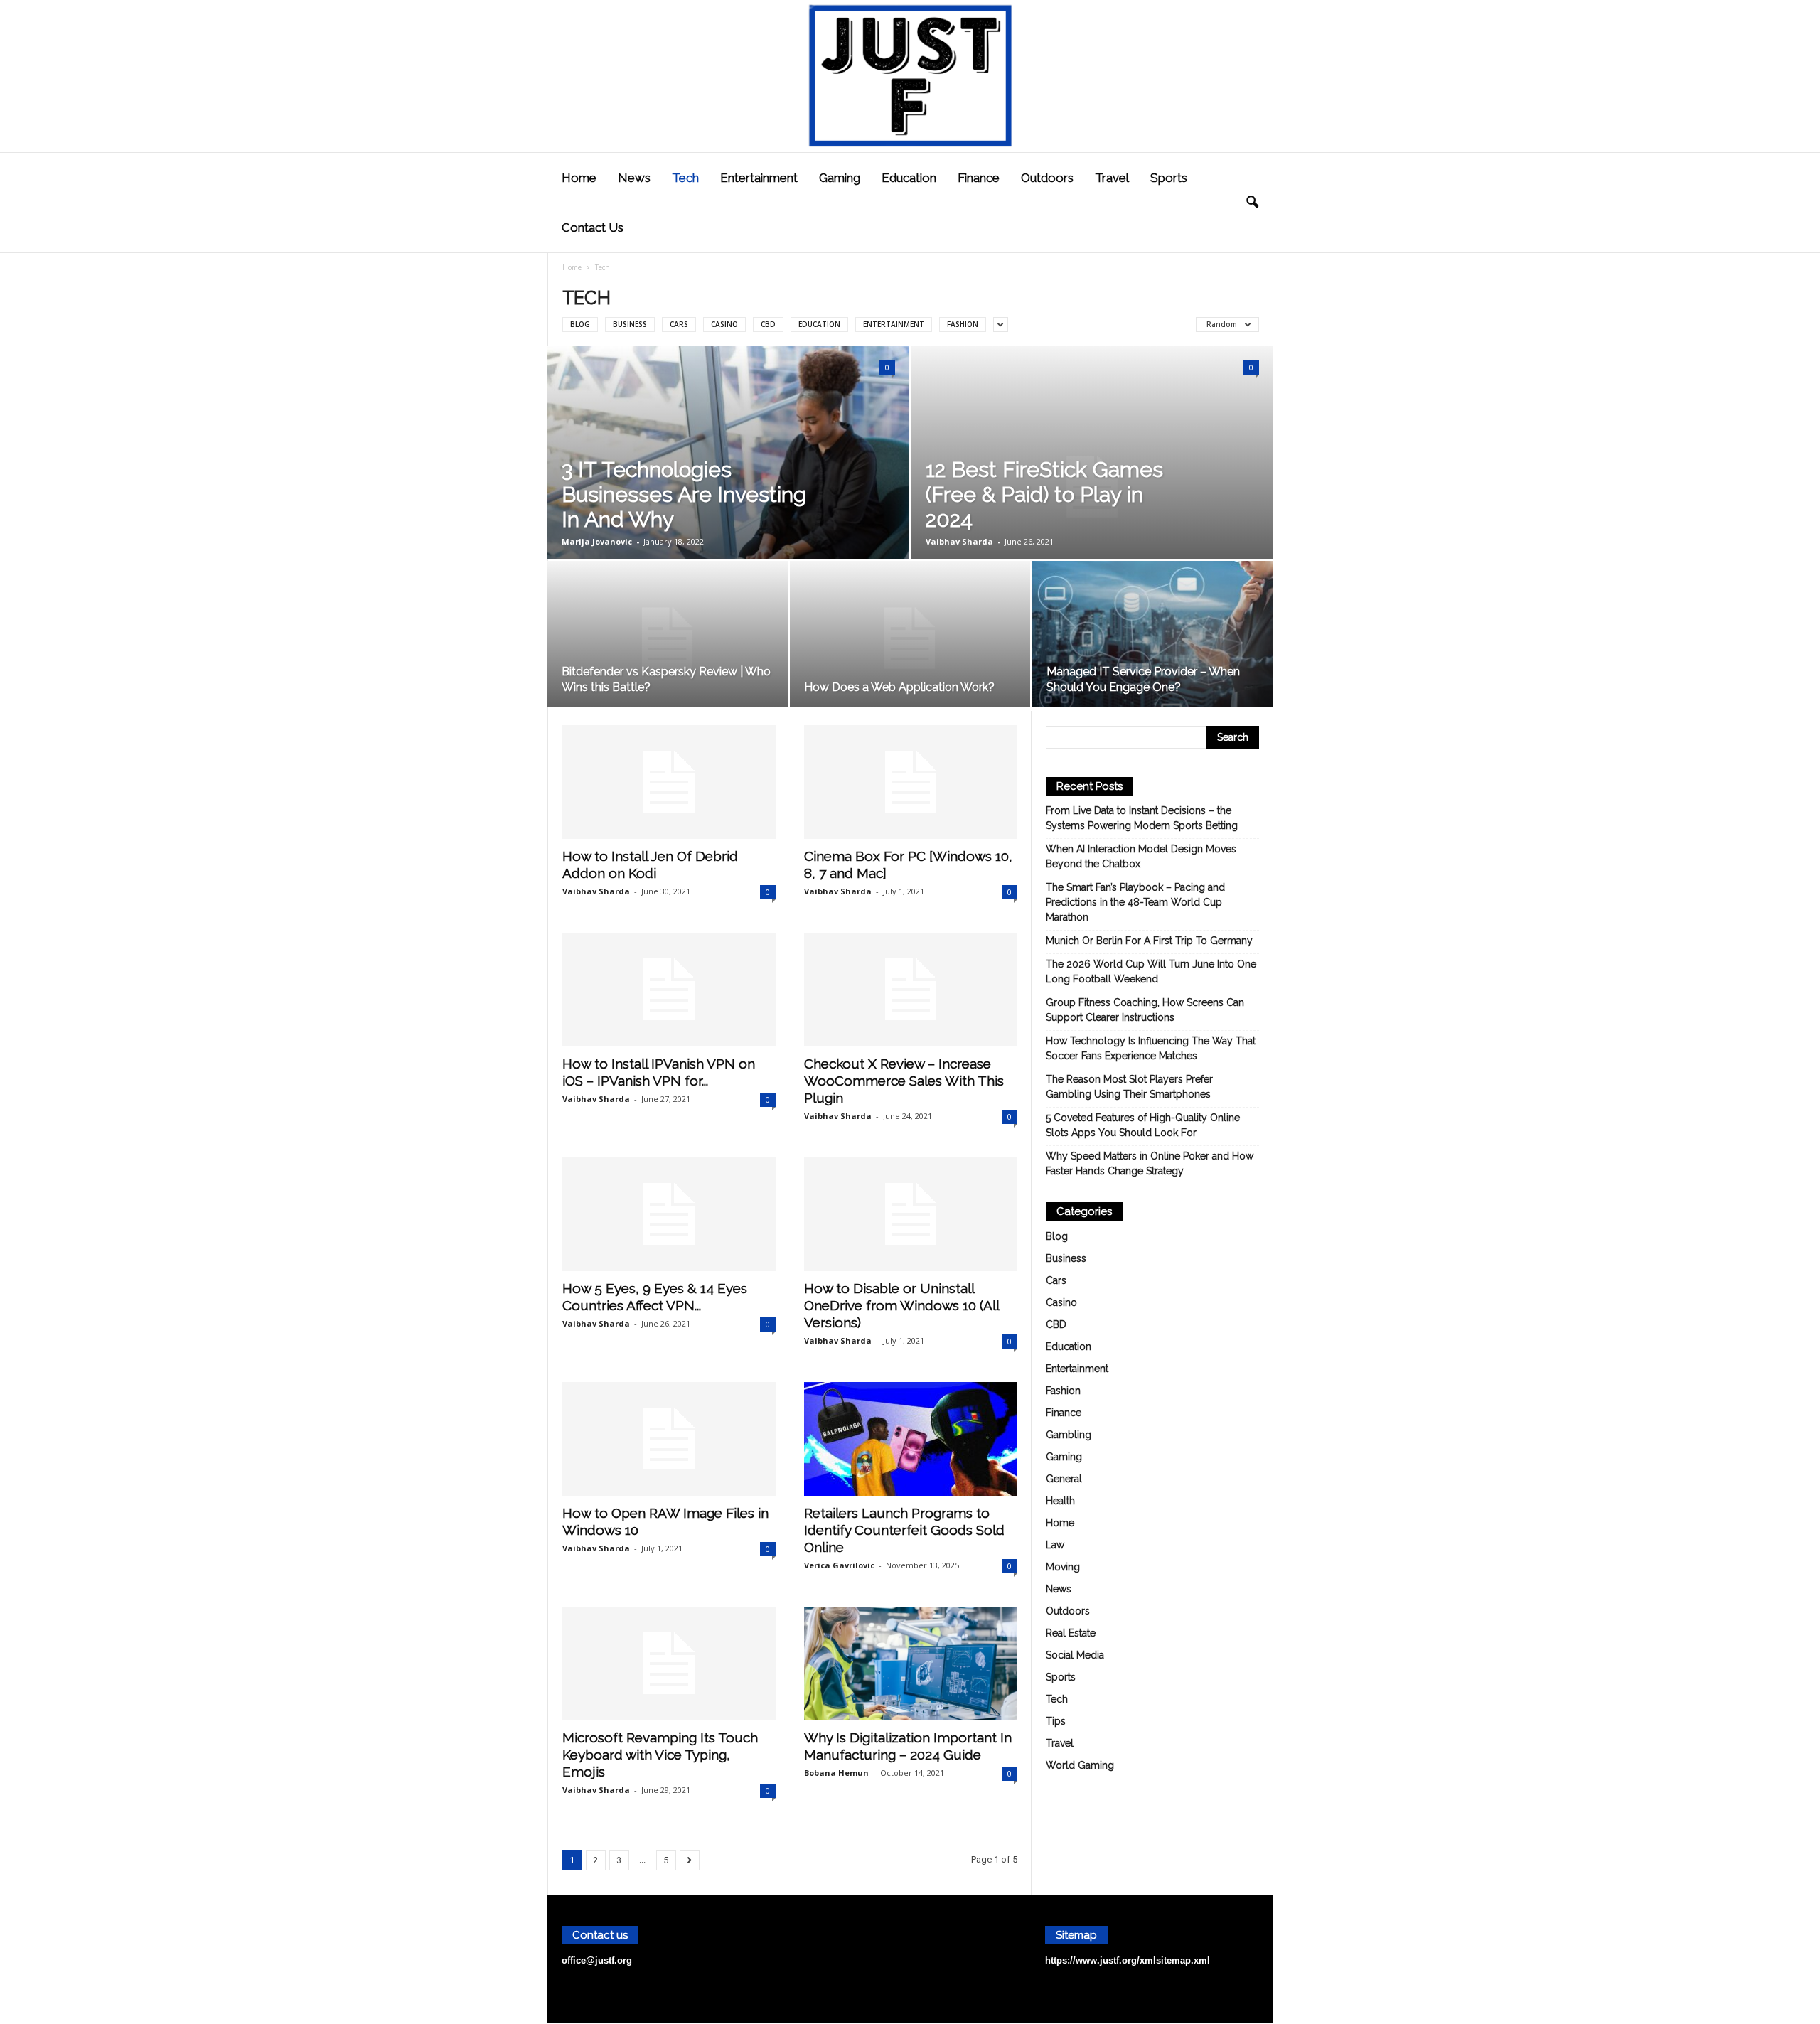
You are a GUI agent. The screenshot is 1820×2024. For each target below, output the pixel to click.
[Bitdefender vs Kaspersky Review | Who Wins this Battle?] (668, 638)
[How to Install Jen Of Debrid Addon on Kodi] (669, 782)
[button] (1252, 203)
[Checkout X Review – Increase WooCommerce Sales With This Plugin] (911, 990)
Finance (979, 178)
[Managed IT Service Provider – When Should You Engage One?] (1153, 639)
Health (1060, 1501)
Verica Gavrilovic (839, 1565)
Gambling (1069, 1435)
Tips (1056, 1721)
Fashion (963, 324)
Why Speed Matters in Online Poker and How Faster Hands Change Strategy (1150, 1163)
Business (630, 324)
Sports (1169, 178)
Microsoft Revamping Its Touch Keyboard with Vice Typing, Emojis (660, 1755)
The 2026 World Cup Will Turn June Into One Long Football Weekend (1151, 971)
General (1064, 1479)
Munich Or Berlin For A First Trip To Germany (1149, 941)
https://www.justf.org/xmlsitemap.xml (1128, 1960)
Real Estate (1071, 1633)
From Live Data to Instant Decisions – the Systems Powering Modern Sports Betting (1142, 818)
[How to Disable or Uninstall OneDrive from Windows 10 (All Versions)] (911, 1214)
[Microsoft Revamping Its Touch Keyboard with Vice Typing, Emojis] (669, 1664)
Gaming (840, 178)
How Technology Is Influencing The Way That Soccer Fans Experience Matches (1151, 1048)
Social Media (1075, 1655)
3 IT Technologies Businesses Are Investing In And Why (684, 494)
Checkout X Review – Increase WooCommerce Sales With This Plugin (904, 1081)
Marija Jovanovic (597, 541)
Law (1055, 1545)
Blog (580, 324)
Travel (1112, 178)
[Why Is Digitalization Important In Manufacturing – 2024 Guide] (911, 1664)
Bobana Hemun (836, 1773)
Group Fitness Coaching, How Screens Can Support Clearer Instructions (1145, 1010)
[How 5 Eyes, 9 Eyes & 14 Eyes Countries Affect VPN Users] (669, 1214)
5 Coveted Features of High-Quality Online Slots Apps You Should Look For (1143, 1125)
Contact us (593, 227)
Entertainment (759, 178)
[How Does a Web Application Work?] (910, 638)
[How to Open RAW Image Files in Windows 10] (669, 1439)
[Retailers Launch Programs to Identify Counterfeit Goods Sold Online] (911, 1439)
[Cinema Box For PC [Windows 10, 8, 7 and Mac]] (911, 782)
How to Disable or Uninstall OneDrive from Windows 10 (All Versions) (901, 1305)
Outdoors (1047, 178)
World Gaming (1080, 1765)
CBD (768, 324)
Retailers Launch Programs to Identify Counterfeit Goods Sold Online (904, 1530)
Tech (685, 178)
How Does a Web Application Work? (899, 687)
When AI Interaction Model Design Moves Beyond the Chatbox (1141, 856)
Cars (679, 324)
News (634, 178)
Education (909, 178)
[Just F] (910, 76)
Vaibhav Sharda (959, 541)
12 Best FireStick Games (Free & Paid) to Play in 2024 (1044, 494)
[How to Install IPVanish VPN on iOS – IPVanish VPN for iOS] (669, 990)
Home (579, 178)
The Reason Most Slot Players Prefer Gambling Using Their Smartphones (1129, 1087)
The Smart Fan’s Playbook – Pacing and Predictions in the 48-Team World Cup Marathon (1135, 902)
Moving (1063, 1567)
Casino (724, 324)
